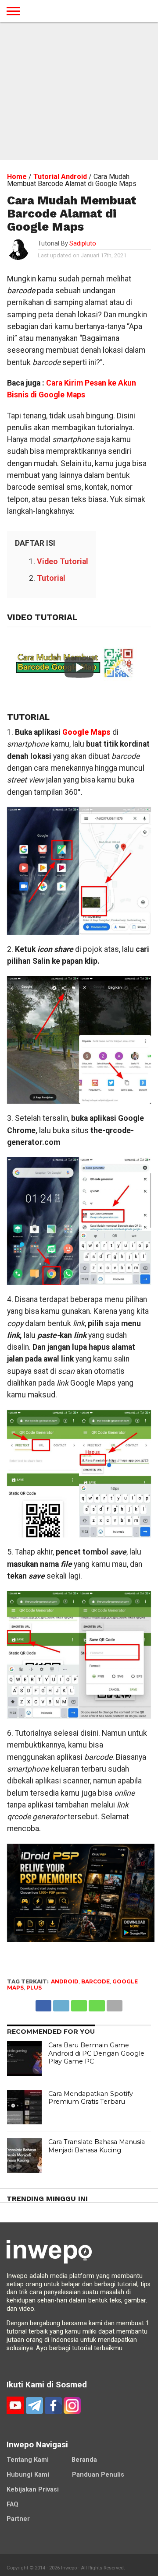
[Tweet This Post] (61, 2003)
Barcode (95, 1981)
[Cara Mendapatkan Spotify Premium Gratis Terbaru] (25, 2107)
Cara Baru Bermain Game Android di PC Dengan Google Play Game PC (96, 2053)
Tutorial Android (60, 177)
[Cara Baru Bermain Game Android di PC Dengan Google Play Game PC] (25, 2059)
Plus (34, 1988)
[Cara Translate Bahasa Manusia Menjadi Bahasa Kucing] (25, 2155)
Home (17, 177)
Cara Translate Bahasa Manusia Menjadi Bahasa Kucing (97, 2146)
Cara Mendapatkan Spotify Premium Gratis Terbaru (91, 2098)
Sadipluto (83, 244)
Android (65, 1981)
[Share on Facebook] (43, 2003)
